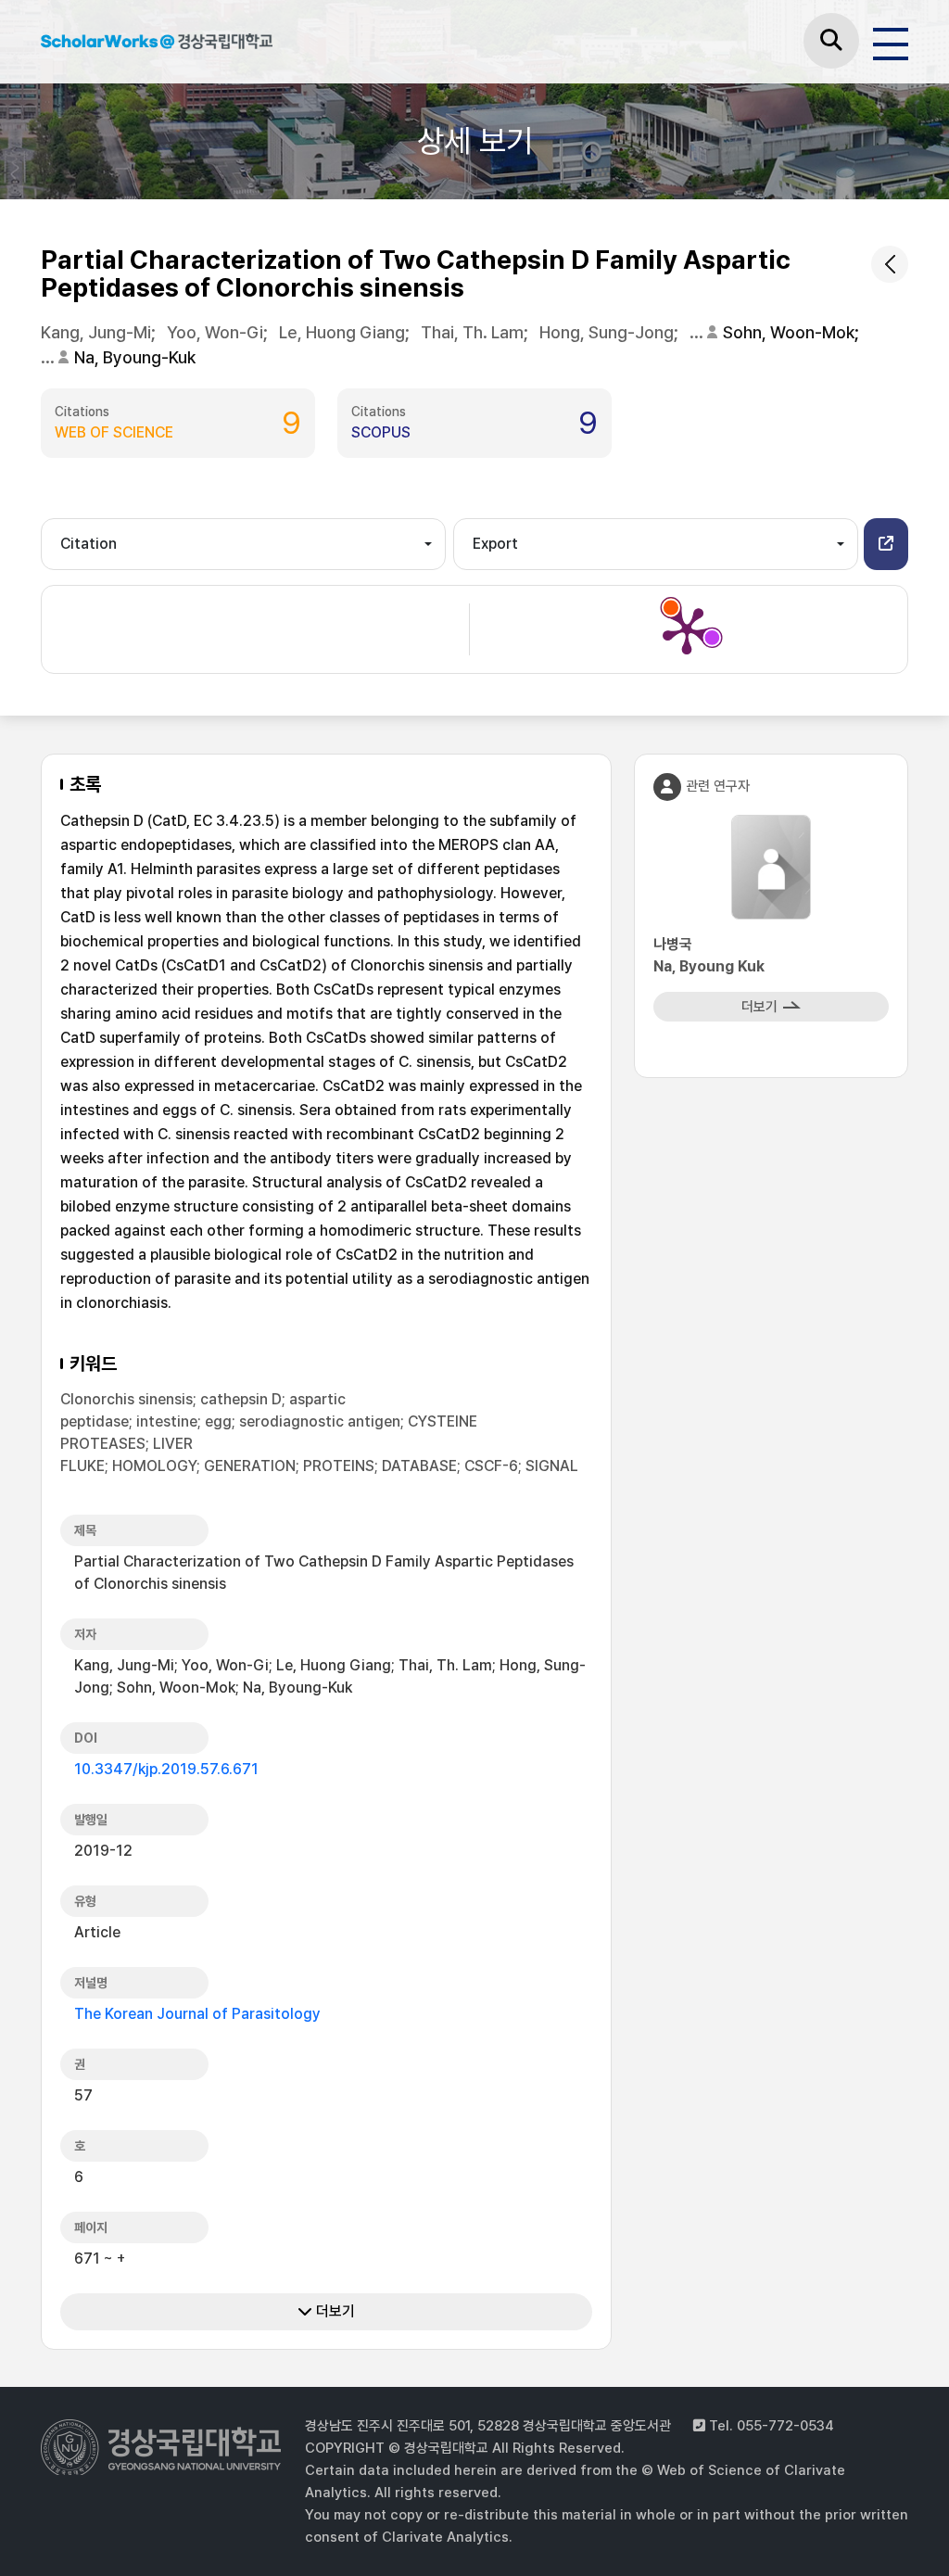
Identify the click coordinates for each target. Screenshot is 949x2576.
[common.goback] (890, 264)
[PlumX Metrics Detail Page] (687, 629)
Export (495, 544)
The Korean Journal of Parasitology (197, 2014)
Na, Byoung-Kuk (135, 357)
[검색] (831, 41)
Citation (89, 544)
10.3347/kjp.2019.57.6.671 (166, 1769)
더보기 (334, 2311)
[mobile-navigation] (891, 41)
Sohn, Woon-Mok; (793, 332)
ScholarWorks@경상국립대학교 (157, 44)
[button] (886, 544)
